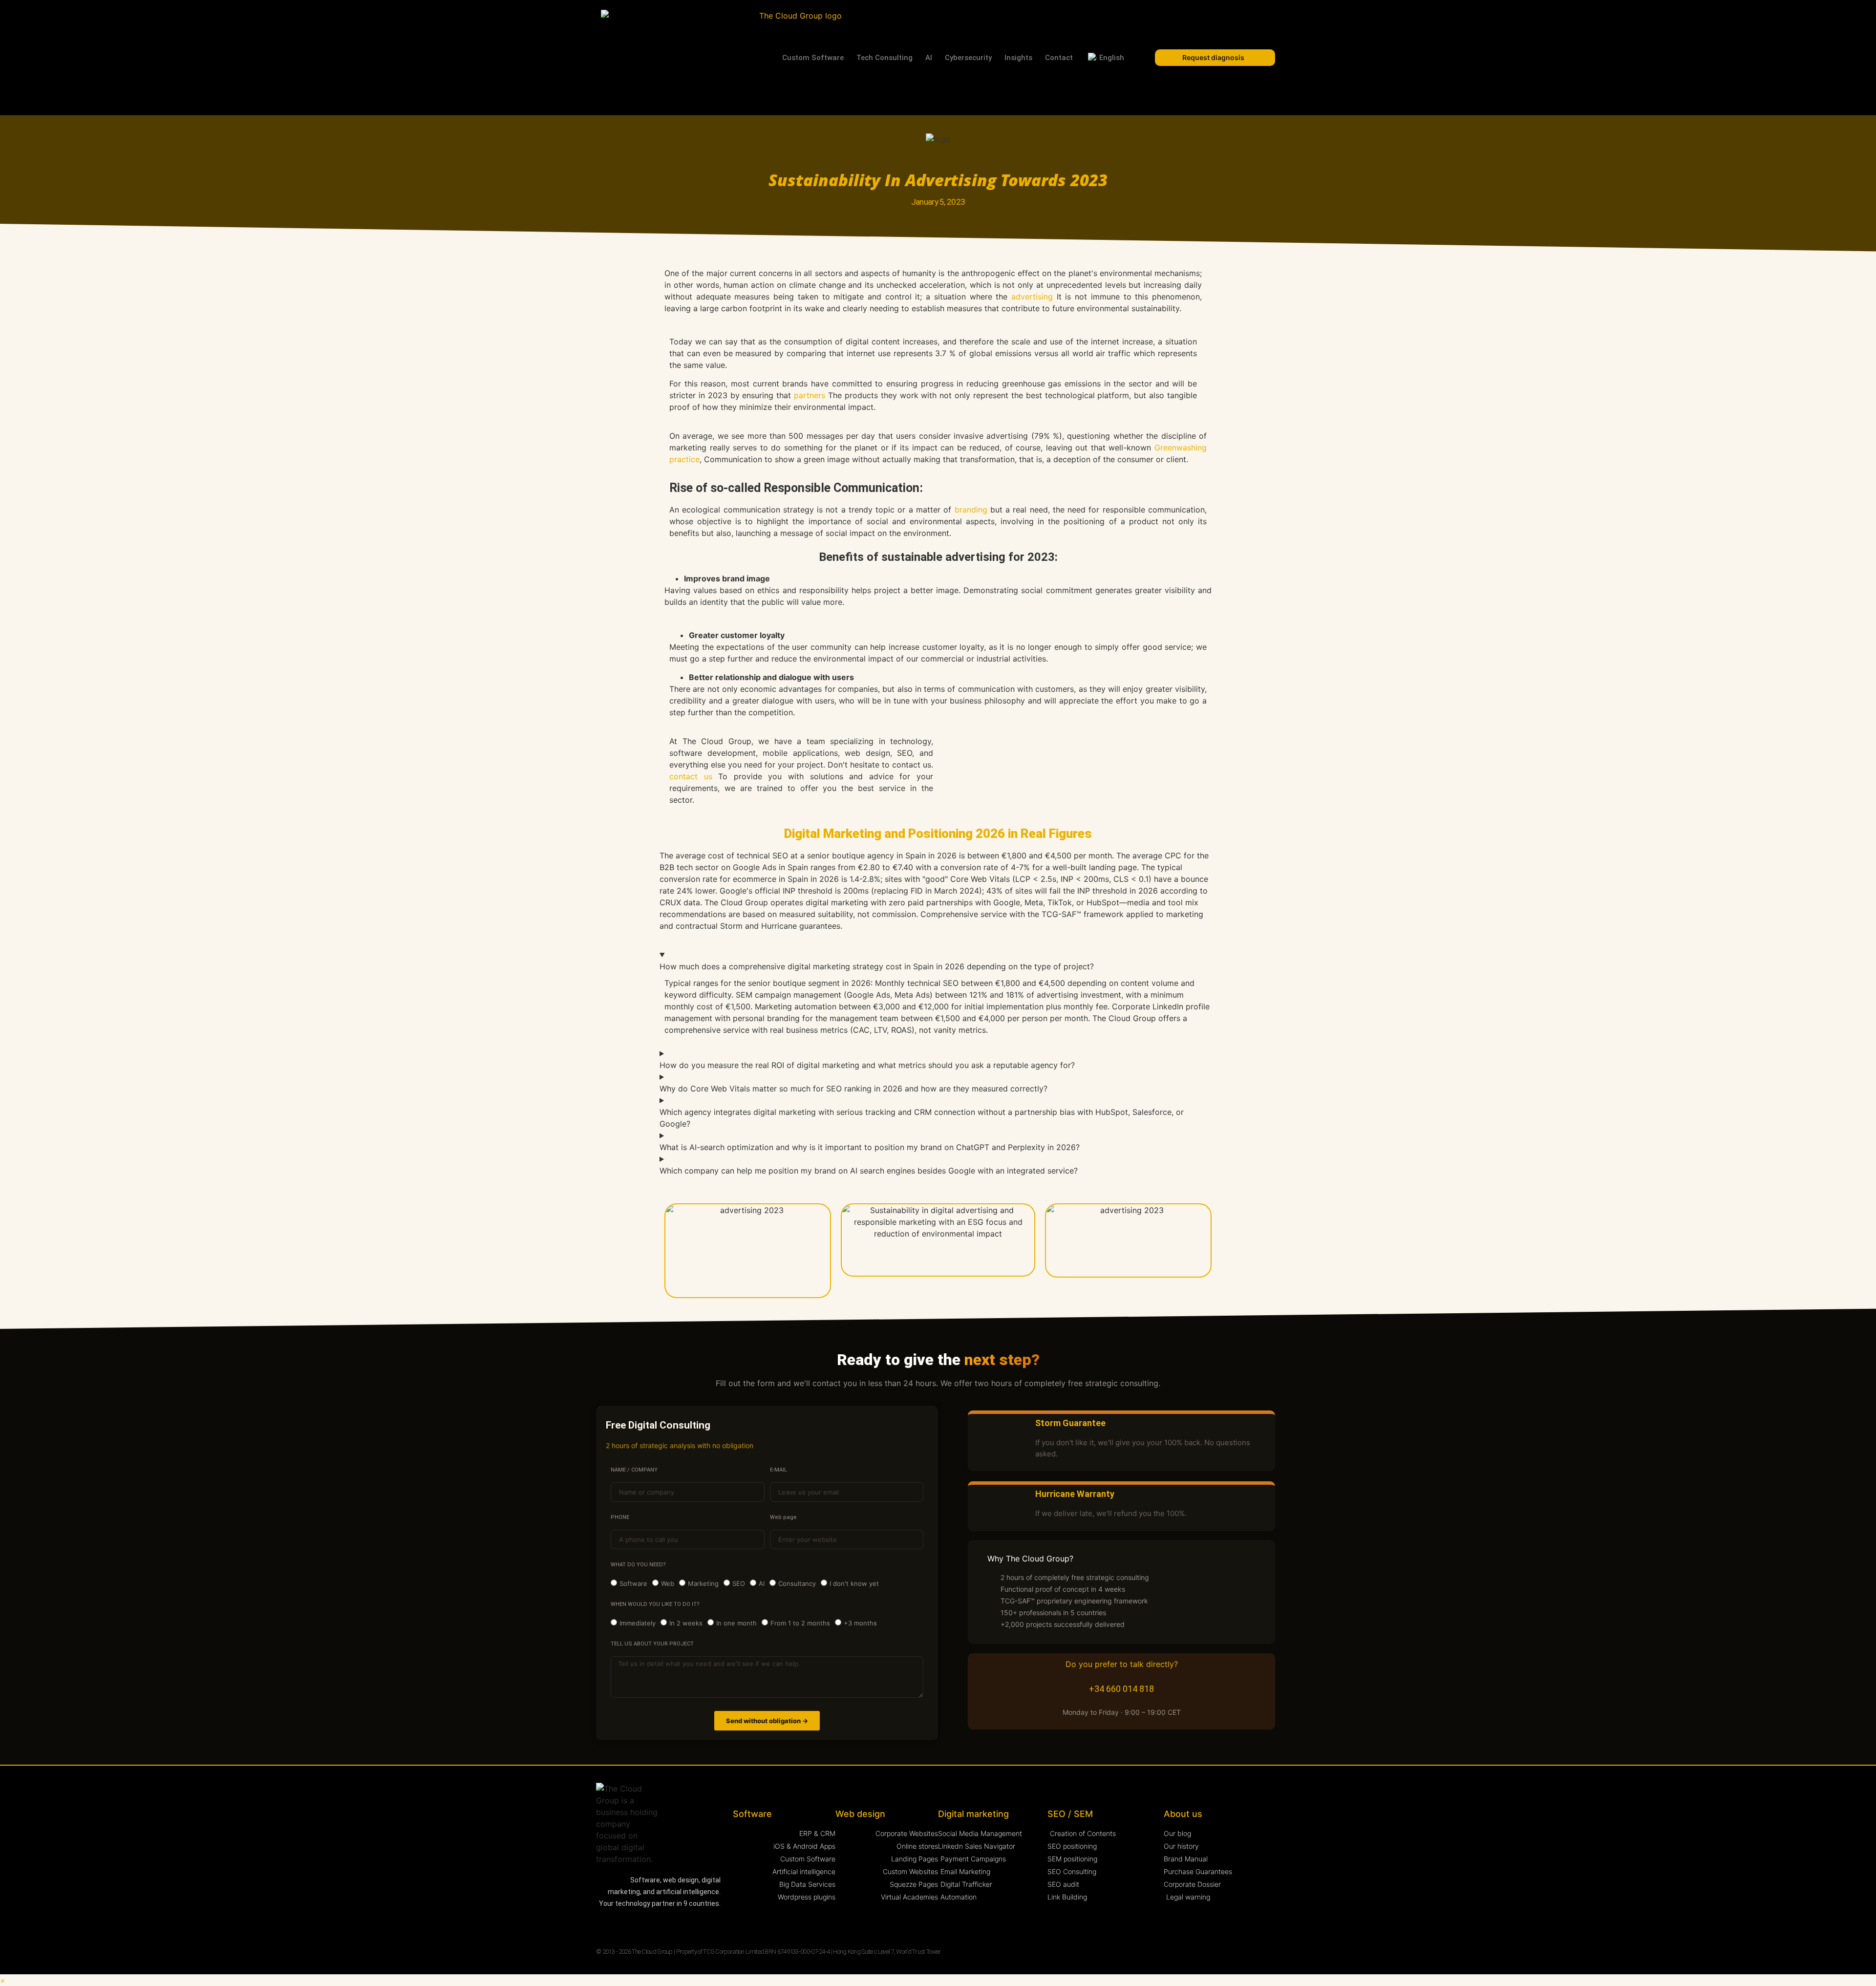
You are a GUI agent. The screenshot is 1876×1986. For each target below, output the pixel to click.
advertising (1032, 297)
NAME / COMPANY (634, 1470)
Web (668, 1584)
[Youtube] (639, 1924)
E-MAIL (778, 1470)
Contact (1059, 58)
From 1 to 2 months (800, 1623)
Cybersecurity (968, 58)
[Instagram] (620, 1924)
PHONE (620, 1517)
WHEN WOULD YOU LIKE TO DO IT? (655, 1604)
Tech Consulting (885, 58)
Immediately (638, 1623)
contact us (691, 776)
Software (633, 1584)
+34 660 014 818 (1121, 1689)
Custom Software (813, 58)
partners (810, 395)
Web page (783, 1517)
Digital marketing (973, 1814)
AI (929, 58)
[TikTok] (696, 1924)
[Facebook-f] (658, 1924)
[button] (3, 1980)
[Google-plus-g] (677, 1924)
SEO (739, 1584)
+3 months (860, 1623)
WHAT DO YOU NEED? (638, 1565)
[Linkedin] (601, 1924)
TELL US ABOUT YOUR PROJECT (652, 1644)
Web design (860, 1814)
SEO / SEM (1070, 1814)
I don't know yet (854, 1584)
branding (971, 510)
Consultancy (797, 1584)
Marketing (703, 1584)
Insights (1018, 58)
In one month (736, 1623)
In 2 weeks (686, 1623)
